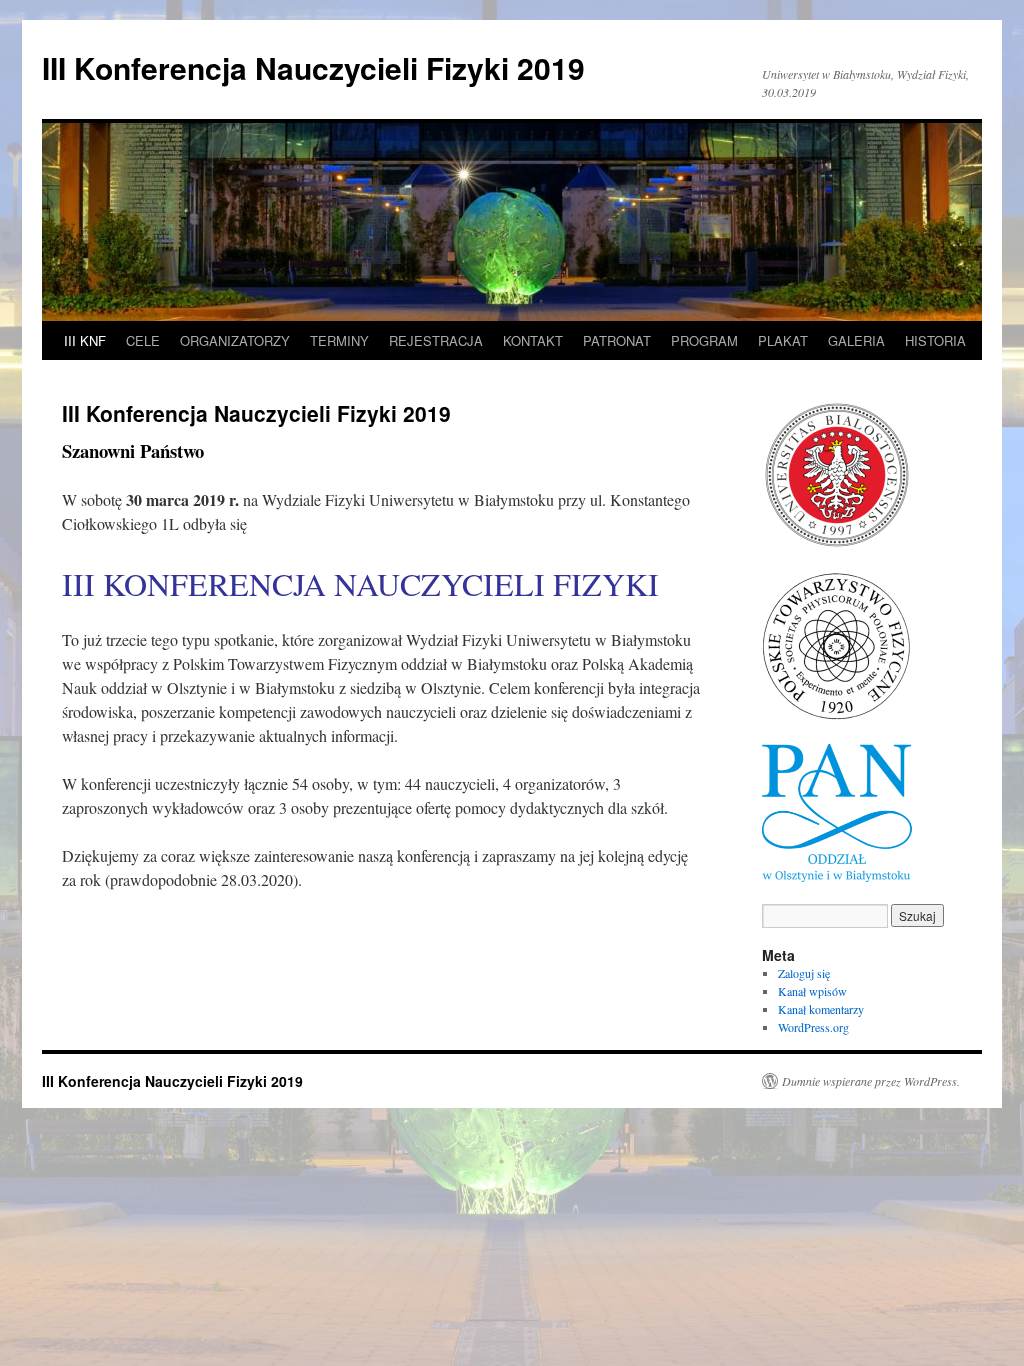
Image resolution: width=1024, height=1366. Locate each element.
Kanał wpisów (812, 991)
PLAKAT (783, 340)
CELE (143, 340)
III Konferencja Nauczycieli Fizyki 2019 (313, 67)
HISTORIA (935, 340)
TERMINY (339, 340)
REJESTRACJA (436, 340)
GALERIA (856, 340)
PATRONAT (617, 340)
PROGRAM (704, 340)
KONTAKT (533, 340)
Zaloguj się (804, 973)
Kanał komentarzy (821, 1009)
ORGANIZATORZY (235, 340)
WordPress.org (813, 1027)
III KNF (85, 340)
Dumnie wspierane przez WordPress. (871, 1081)
